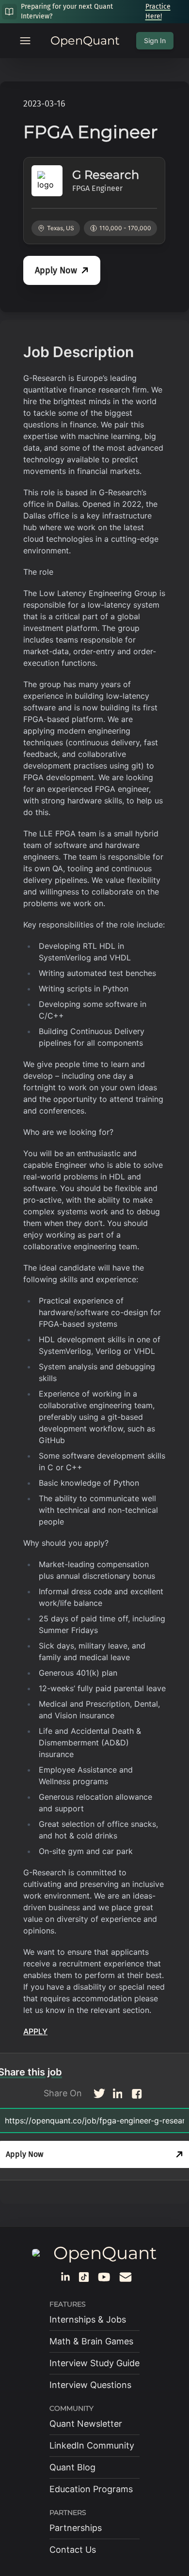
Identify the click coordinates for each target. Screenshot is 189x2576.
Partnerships (76, 2528)
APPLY (35, 2031)
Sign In (155, 40)
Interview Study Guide (94, 2363)
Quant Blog (72, 2467)
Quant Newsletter (86, 2424)
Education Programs (91, 2489)
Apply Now (56, 270)
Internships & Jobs (88, 2319)
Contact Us (73, 2550)
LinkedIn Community (92, 2445)
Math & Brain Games (91, 2341)
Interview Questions (90, 2385)
